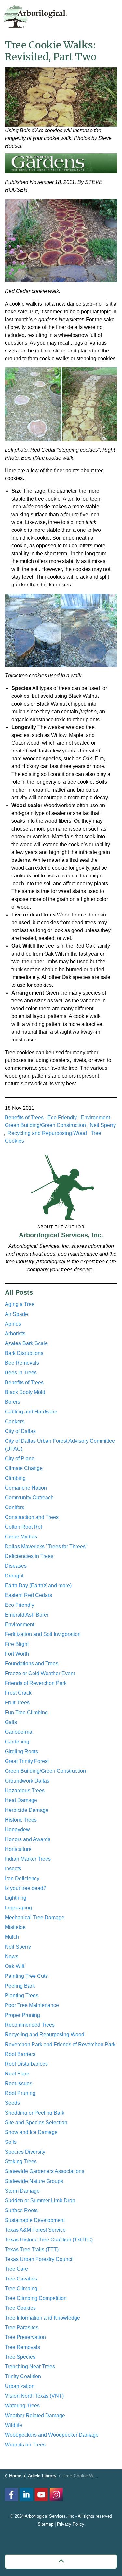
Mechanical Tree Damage (35, 1917)
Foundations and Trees (32, 1664)
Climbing (15, 1478)
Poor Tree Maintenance (32, 2005)
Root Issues (19, 2083)
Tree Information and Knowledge (42, 2318)
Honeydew (17, 1830)
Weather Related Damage (35, 2415)
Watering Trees (22, 2406)
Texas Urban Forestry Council (39, 2259)
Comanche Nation (26, 1488)
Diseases (16, 1566)
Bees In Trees (21, 1373)
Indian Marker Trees (28, 1859)
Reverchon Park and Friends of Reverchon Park (60, 2044)
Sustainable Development (35, 2220)
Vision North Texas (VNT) (34, 2396)
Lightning (16, 1898)
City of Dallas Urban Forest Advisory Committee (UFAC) (60, 1445)
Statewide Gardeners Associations (45, 2171)
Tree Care (16, 2269)
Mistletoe (15, 1927)
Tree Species (20, 2357)
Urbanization (20, 2386)
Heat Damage (21, 1800)
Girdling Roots (21, 1751)
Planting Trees (22, 1996)
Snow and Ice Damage (31, 2132)
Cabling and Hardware (31, 1412)
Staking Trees (21, 2162)
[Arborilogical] (35, 16)
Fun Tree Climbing (26, 1712)
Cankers (15, 1421)
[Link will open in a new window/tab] (56, 2495)
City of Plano (20, 1459)
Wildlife (14, 2425)
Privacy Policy (71, 2524)
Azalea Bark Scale (26, 1343)
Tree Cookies (20, 2308)
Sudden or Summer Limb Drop (40, 2201)
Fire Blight (17, 1644)
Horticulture (18, 1849)
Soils (11, 2142)
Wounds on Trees (25, 2445)
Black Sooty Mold (25, 1392)
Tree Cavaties (21, 2279)
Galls (11, 1722)
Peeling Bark (20, 1986)
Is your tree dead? (26, 1888)
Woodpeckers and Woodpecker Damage (52, 2435)
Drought (14, 1576)
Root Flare (17, 2074)
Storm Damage (22, 2191)
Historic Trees (21, 1820)
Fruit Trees (17, 1703)
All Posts (19, 1292)
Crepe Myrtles (21, 1537)
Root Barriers (20, 2054)
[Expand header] (112, 15)
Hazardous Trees (25, 1791)
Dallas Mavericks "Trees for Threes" (46, 1546)
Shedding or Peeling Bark (35, 2113)
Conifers (15, 1507)
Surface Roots (21, 2210)
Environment (95, 1117)
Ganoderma (19, 1732)
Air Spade (16, 1314)
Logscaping (18, 1908)
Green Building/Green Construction (45, 1125)
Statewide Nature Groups (34, 2181)
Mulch (12, 1937)
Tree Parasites (22, 2328)
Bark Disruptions (24, 1353)
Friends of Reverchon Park (36, 1683)
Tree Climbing (21, 2288)
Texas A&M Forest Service (35, 2230)
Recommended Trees (30, 2025)
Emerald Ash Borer (27, 1615)
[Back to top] (61, 2562)
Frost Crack (18, 1693)
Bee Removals (22, 1363)
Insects (13, 1869)
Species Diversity (25, 2152)
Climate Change (24, 1468)
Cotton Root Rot (23, 1527)
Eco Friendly (62, 1117)
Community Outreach (29, 1498)
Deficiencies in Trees (29, 1556)
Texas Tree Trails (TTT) (32, 2249)
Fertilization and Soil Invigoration (43, 1634)
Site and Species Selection (36, 2122)
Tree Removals (22, 2347)
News (12, 1956)
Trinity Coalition (23, 2376)
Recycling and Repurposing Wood (47, 1133)
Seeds (12, 2103)
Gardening (17, 1742)
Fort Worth (17, 1654)
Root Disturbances (26, 2064)
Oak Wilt (15, 1966)
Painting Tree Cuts (26, 1976)
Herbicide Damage (27, 1810)
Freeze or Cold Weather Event (40, 1673)
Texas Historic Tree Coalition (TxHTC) (49, 2240)
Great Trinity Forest (27, 1761)
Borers (13, 1402)
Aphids (13, 1324)
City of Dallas (20, 1431)
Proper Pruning (22, 2015)
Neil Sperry (103, 1125)
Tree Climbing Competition (36, 2298)
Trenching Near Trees (30, 2367)
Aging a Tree (20, 1304)
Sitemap (46, 2524)
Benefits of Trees (24, 1117)
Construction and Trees (32, 1517)
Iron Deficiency (22, 1878)
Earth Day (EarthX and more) (38, 1585)
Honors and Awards (28, 1839)
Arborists (15, 1334)
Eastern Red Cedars (28, 1595)
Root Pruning (20, 2093)
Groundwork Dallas (27, 1781)
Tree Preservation (25, 2337)
